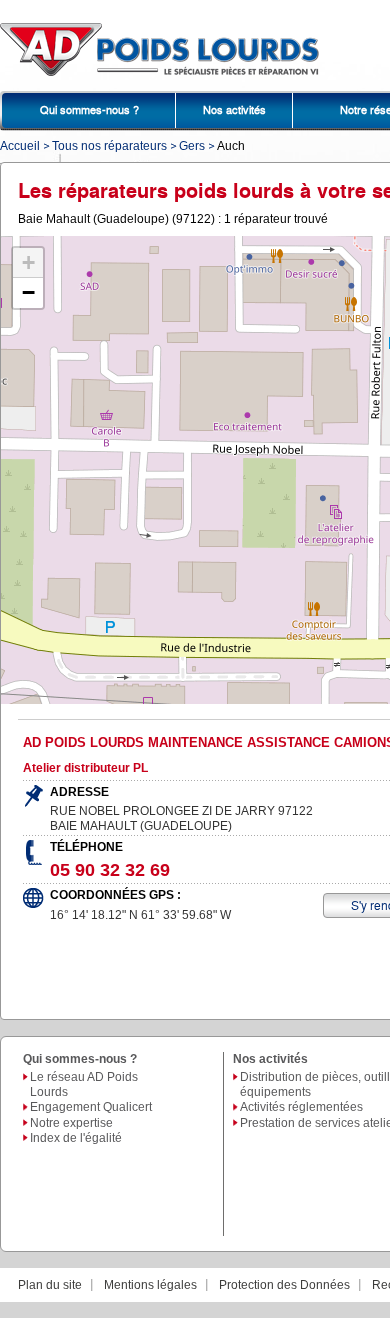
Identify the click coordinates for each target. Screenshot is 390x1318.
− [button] (28, 292)
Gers (192, 146)
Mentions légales (150, 1285)
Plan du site (50, 1285)
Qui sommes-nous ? (89, 110)
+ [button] (28, 262)
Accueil (20, 146)
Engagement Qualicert (91, 1107)
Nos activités (234, 110)
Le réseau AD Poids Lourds (84, 1084)
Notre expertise (71, 1123)
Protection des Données (284, 1285)
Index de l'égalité (76, 1138)
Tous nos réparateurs (109, 146)
